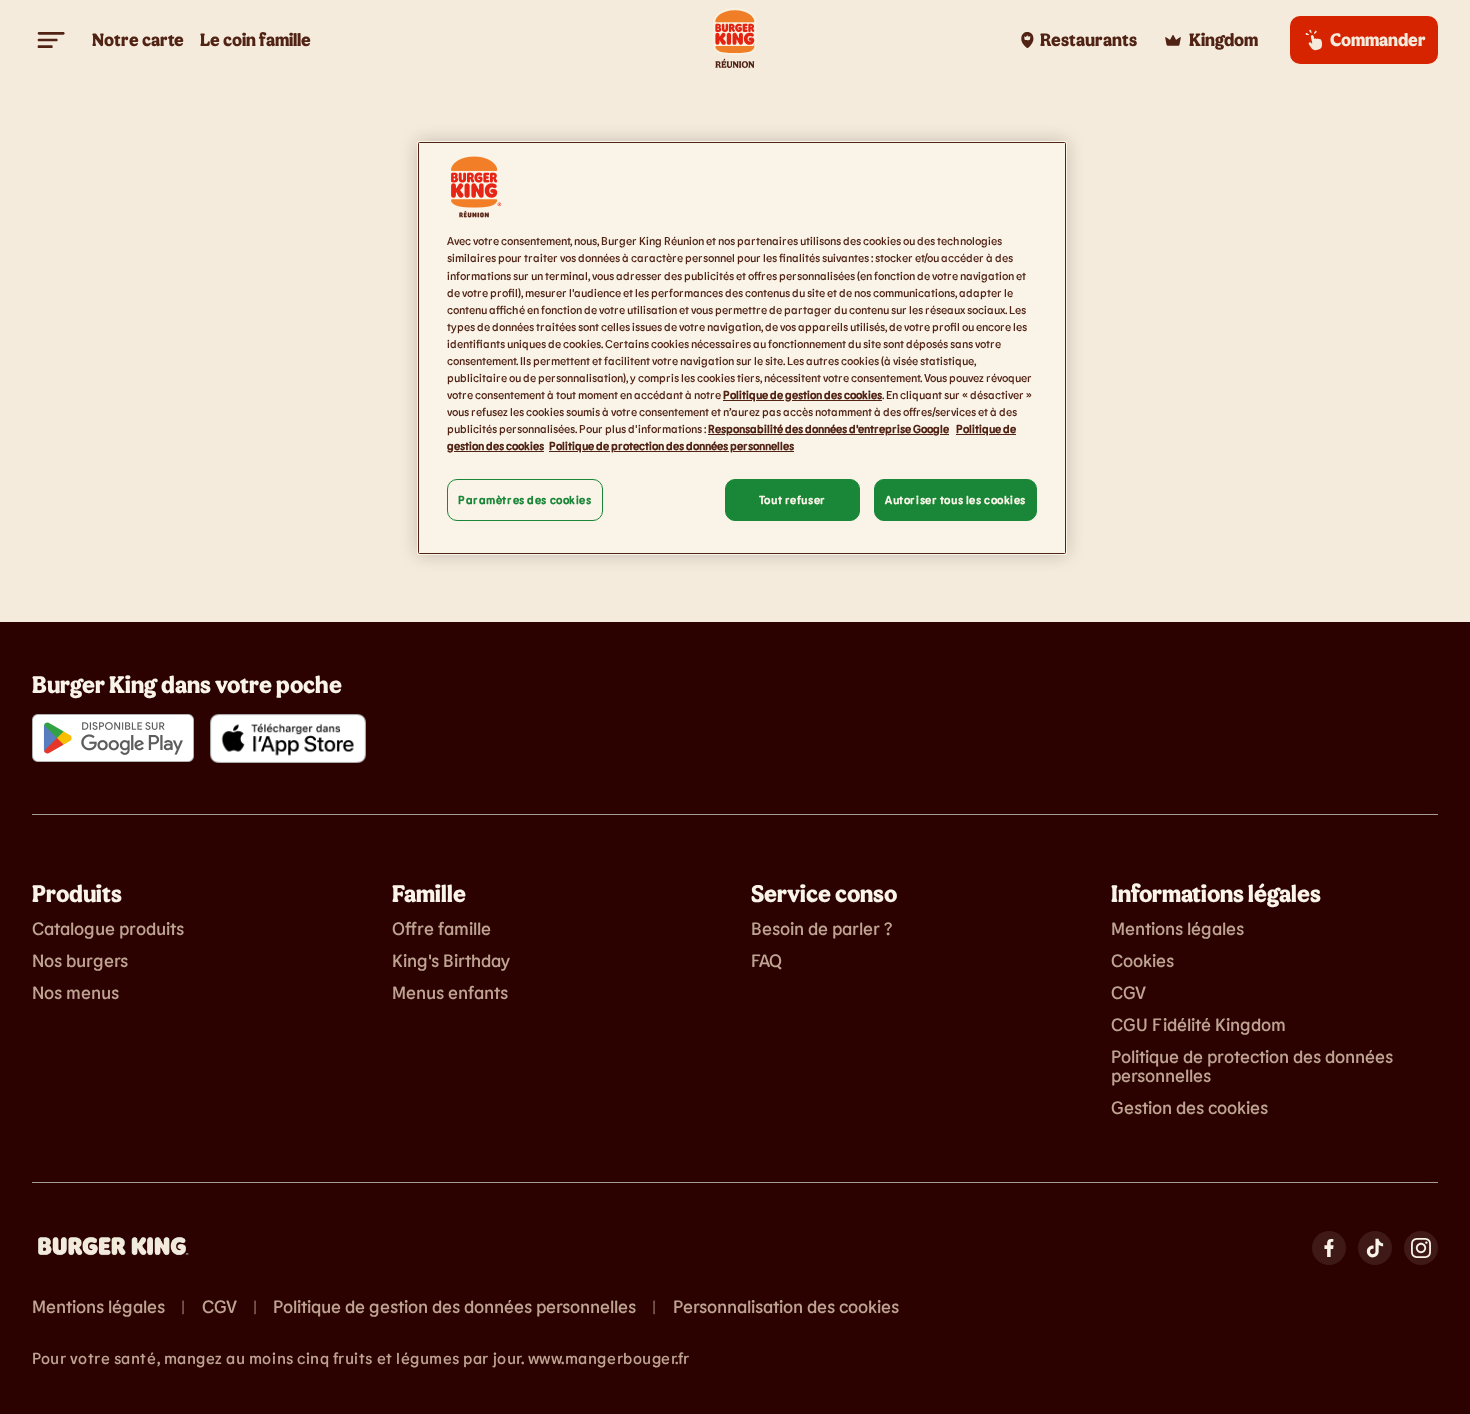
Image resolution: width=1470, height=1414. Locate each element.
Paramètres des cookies (525, 499)
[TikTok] (1375, 1248)
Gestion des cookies (1189, 1108)
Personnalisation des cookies (786, 1307)
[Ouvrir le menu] (52, 40)
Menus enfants (450, 993)
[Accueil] (735, 40)
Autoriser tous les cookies (955, 499)
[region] (742, 348)
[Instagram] (1421, 1248)
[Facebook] (1329, 1248)
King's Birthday (451, 961)
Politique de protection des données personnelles (1252, 1067)
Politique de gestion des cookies (802, 394)
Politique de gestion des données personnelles (454, 1307)
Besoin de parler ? (821, 929)
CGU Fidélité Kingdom (1198, 1025)
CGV (1128, 993)
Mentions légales (1177, 929)
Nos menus (75, 993)
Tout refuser (792, 499)
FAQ (766, 961)
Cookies (1142, 961)
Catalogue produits (108, 929)
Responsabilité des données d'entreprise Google (828, 428)
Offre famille (441, 929)
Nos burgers (80, 961)
